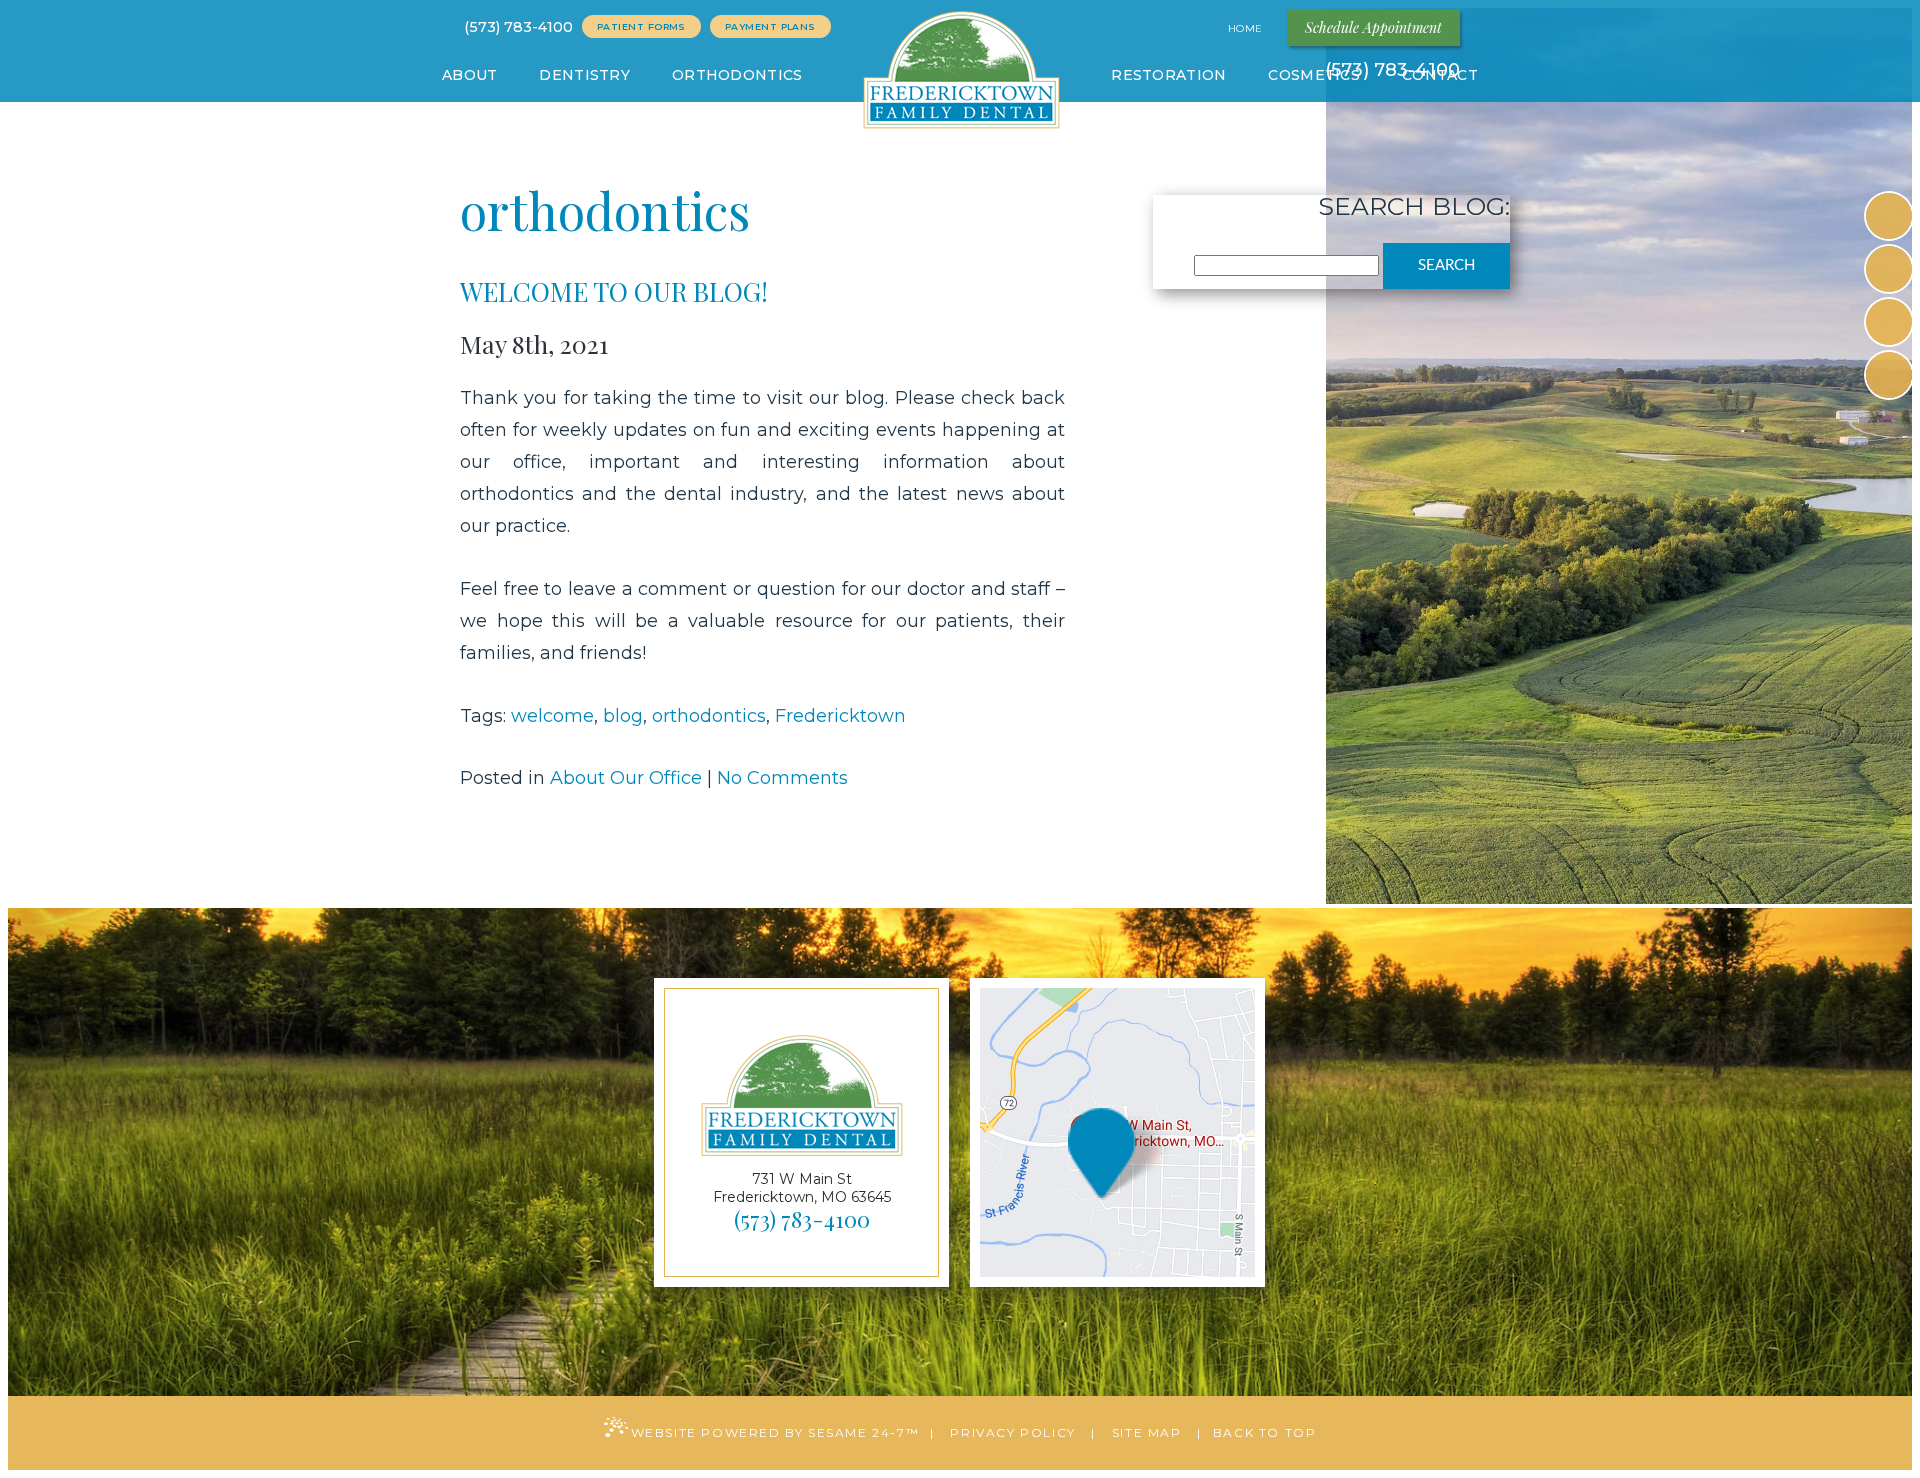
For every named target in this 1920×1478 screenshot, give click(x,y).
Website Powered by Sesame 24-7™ (775, 1432)
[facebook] (1889, 216)
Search (1446, 265)
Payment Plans (770, 26)
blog (623, 716)
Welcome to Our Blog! (614, 291)
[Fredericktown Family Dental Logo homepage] (960, 73)
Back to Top (1265, 1432)
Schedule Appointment (1373, 27)
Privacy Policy (1012, 1432)
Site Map (1147, 1432)
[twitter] (1889, 375)
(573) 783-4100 (518, 27)
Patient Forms (641, 26)
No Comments (782, 778)
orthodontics (709, 716)
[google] (1889, 269)
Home (1247, 28)
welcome (552, 716)
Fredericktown (840, 716)
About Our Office (626, 778)
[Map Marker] (1094, 1157)
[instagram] (1889, 322)
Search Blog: (1414, 206)
